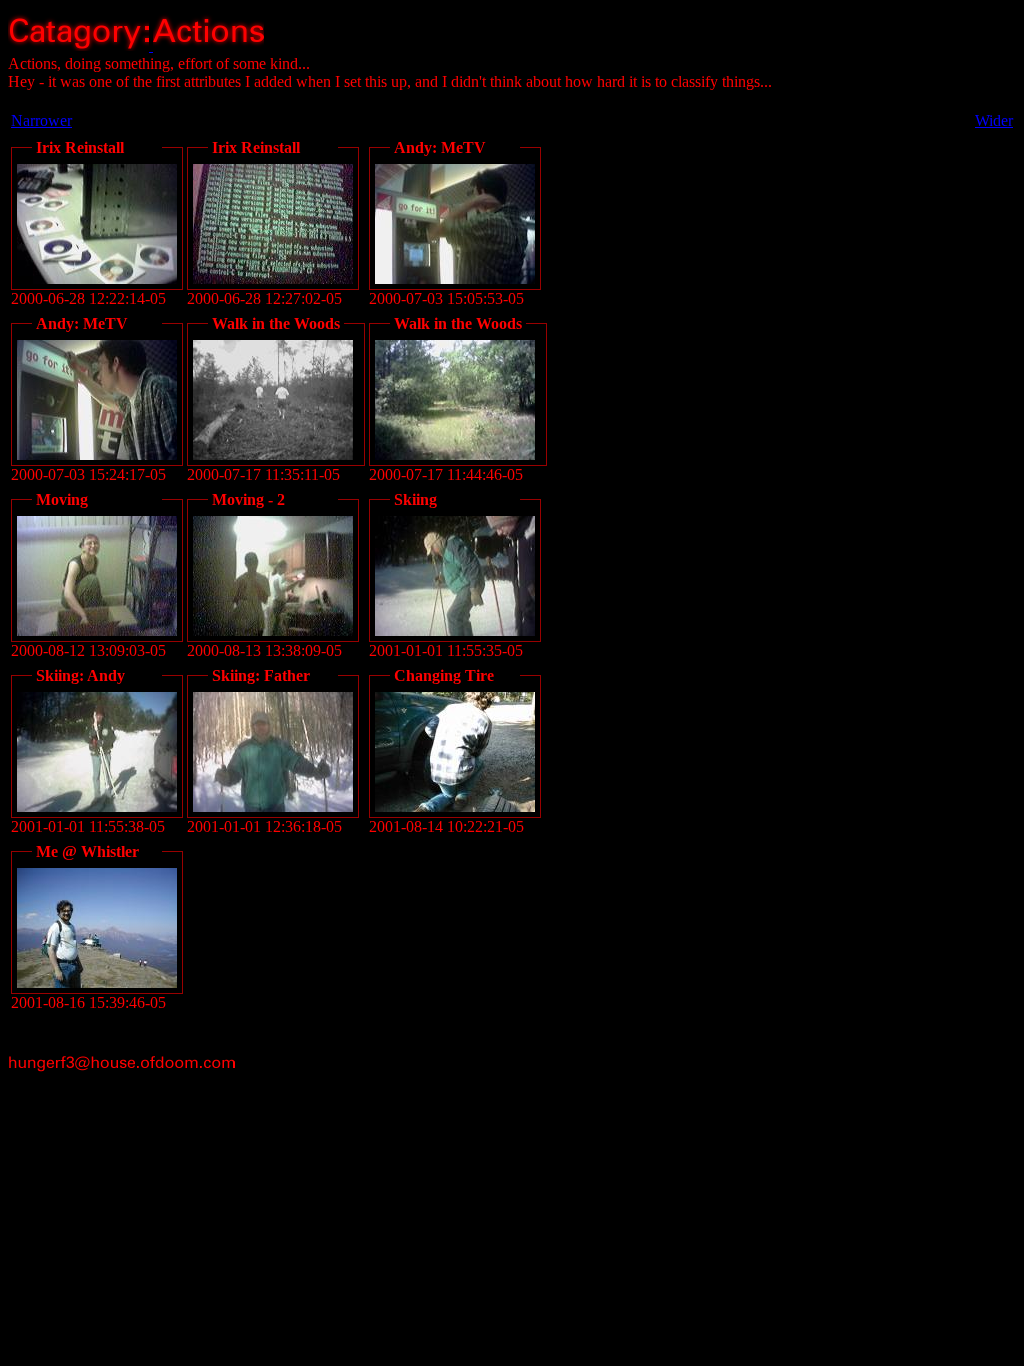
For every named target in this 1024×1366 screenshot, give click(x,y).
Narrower (41, 120)
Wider (994, 120)
